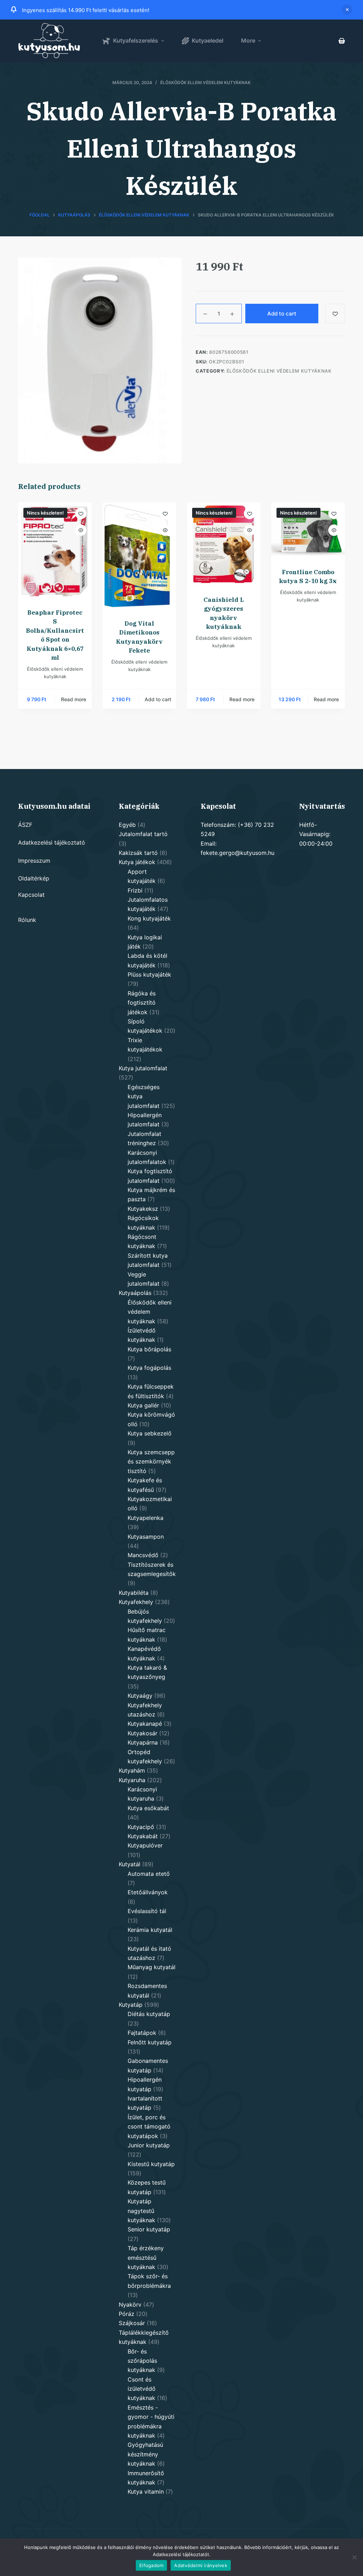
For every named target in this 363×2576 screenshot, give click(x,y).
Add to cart (282, 314)
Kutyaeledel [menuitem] (208, 40)
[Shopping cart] (342, 41)
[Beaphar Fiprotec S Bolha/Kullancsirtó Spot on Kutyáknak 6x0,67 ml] (55, 551)
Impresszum (34, 861)
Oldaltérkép (34, 878)
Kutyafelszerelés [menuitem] (136, 40)
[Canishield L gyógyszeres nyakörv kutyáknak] (224, 545)
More (248, 40)
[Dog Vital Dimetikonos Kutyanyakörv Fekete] (139, 556)
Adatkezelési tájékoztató (52, 842)
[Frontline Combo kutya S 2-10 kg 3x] (308, 531)
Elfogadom (151, 2565)
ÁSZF (25, 825)
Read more (74, 699)
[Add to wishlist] (335, 314)
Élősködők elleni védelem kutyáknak (205, 83)
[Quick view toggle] (81, 530)
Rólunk (27, 920)
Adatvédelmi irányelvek (201, 2565)
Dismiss (347, 10)
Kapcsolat (31, 895)
